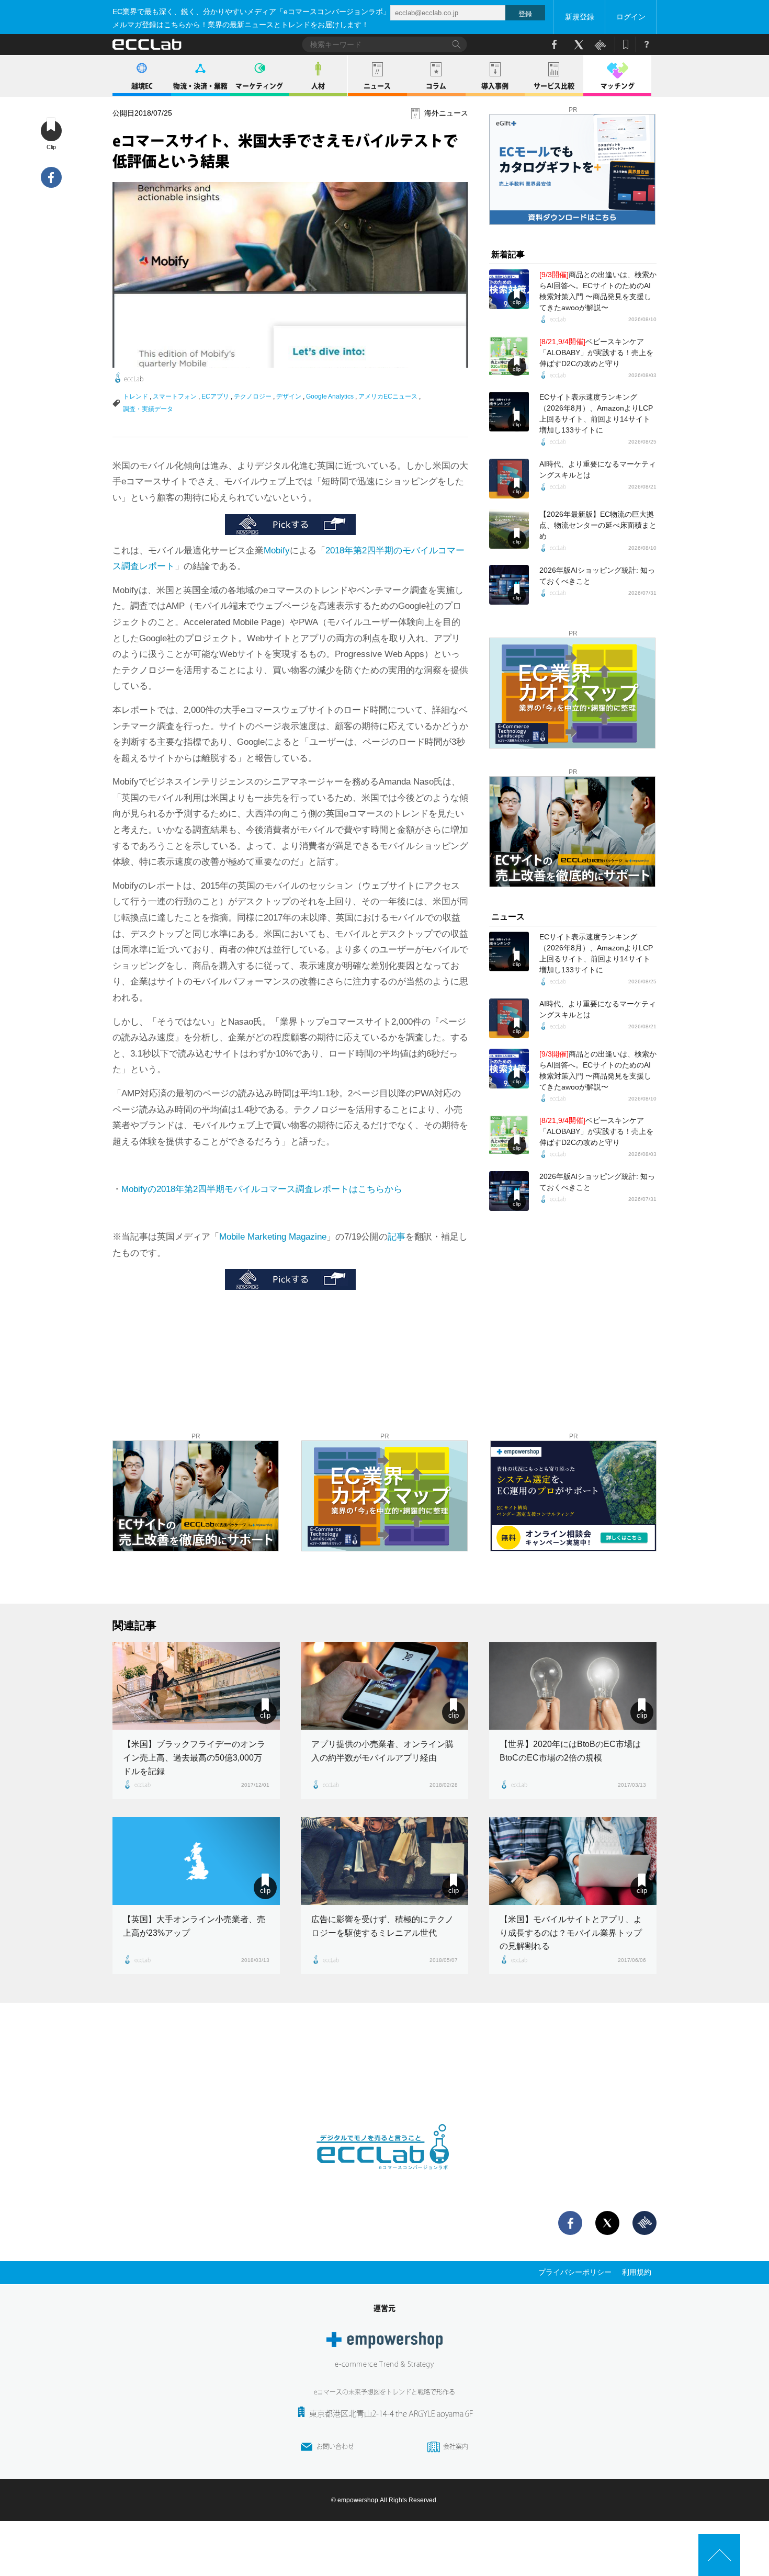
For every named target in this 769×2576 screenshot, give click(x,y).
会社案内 (456, 2446)
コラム (436, 86)
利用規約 (637, 2272)
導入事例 (495, 86)
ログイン (631, 17)
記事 (397, 1237)
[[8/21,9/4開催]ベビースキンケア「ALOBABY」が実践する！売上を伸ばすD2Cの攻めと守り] (509, 356)
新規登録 (580, 17)
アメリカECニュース (388, 396)
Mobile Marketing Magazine (273, 1237)
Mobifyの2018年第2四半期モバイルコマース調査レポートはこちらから (262, 1189)
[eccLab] (384, 2178)
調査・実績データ (148, 409)
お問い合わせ (335, 2446)
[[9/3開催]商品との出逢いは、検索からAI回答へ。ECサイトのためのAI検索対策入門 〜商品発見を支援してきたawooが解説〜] (509, 289)
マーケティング (259, 86)
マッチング (618, 86)
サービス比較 (554, 86)
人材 (318, 86)
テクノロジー (253, 396)
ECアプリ (215, 396)
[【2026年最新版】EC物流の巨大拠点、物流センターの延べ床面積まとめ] (509, 529)
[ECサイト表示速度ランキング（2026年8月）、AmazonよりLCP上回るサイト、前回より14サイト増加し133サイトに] (509, 412)
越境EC (142, 86)
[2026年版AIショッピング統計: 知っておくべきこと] (509, 585)
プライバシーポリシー (575, 2272)
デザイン (289, 396)
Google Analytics (330, 396)
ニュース (377, 86)
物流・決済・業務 (200, 86)
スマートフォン (175, 396)
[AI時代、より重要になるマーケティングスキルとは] (509, 479)
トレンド (135, 396)
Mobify (277, 551)
